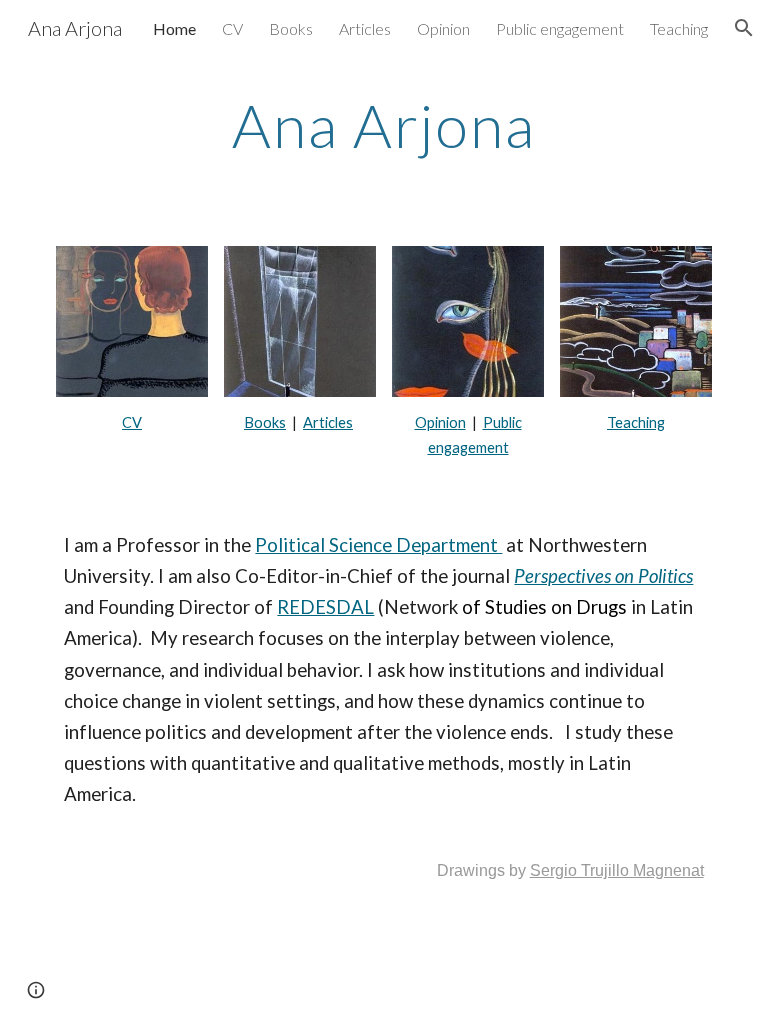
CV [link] (232, 28)
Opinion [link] (443, 28)
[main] (383, 125)
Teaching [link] (679, 28)
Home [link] (174, 28)
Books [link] (291, 28)
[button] (744, 28)
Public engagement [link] (560, 28)
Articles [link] (365, 28)
